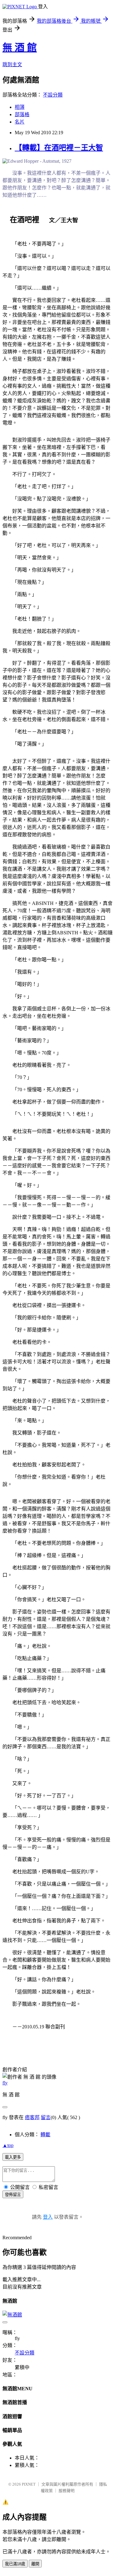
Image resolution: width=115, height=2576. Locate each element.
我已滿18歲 (15, 2564)
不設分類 (53, 95)
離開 (35, 2564)
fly (5, 2083)
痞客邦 (32, 2117)
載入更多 (13, 2157)
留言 (46, 2117)
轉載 (45, 2135)
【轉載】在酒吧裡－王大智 (59, 148)
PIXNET (29, 2484)
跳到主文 (12, 65)
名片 (20, 122)
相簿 (20, 107)
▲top (8, 2145)
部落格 (22, 114)
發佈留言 (13, 2195)
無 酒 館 (20, 47)
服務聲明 (67, 2491)
